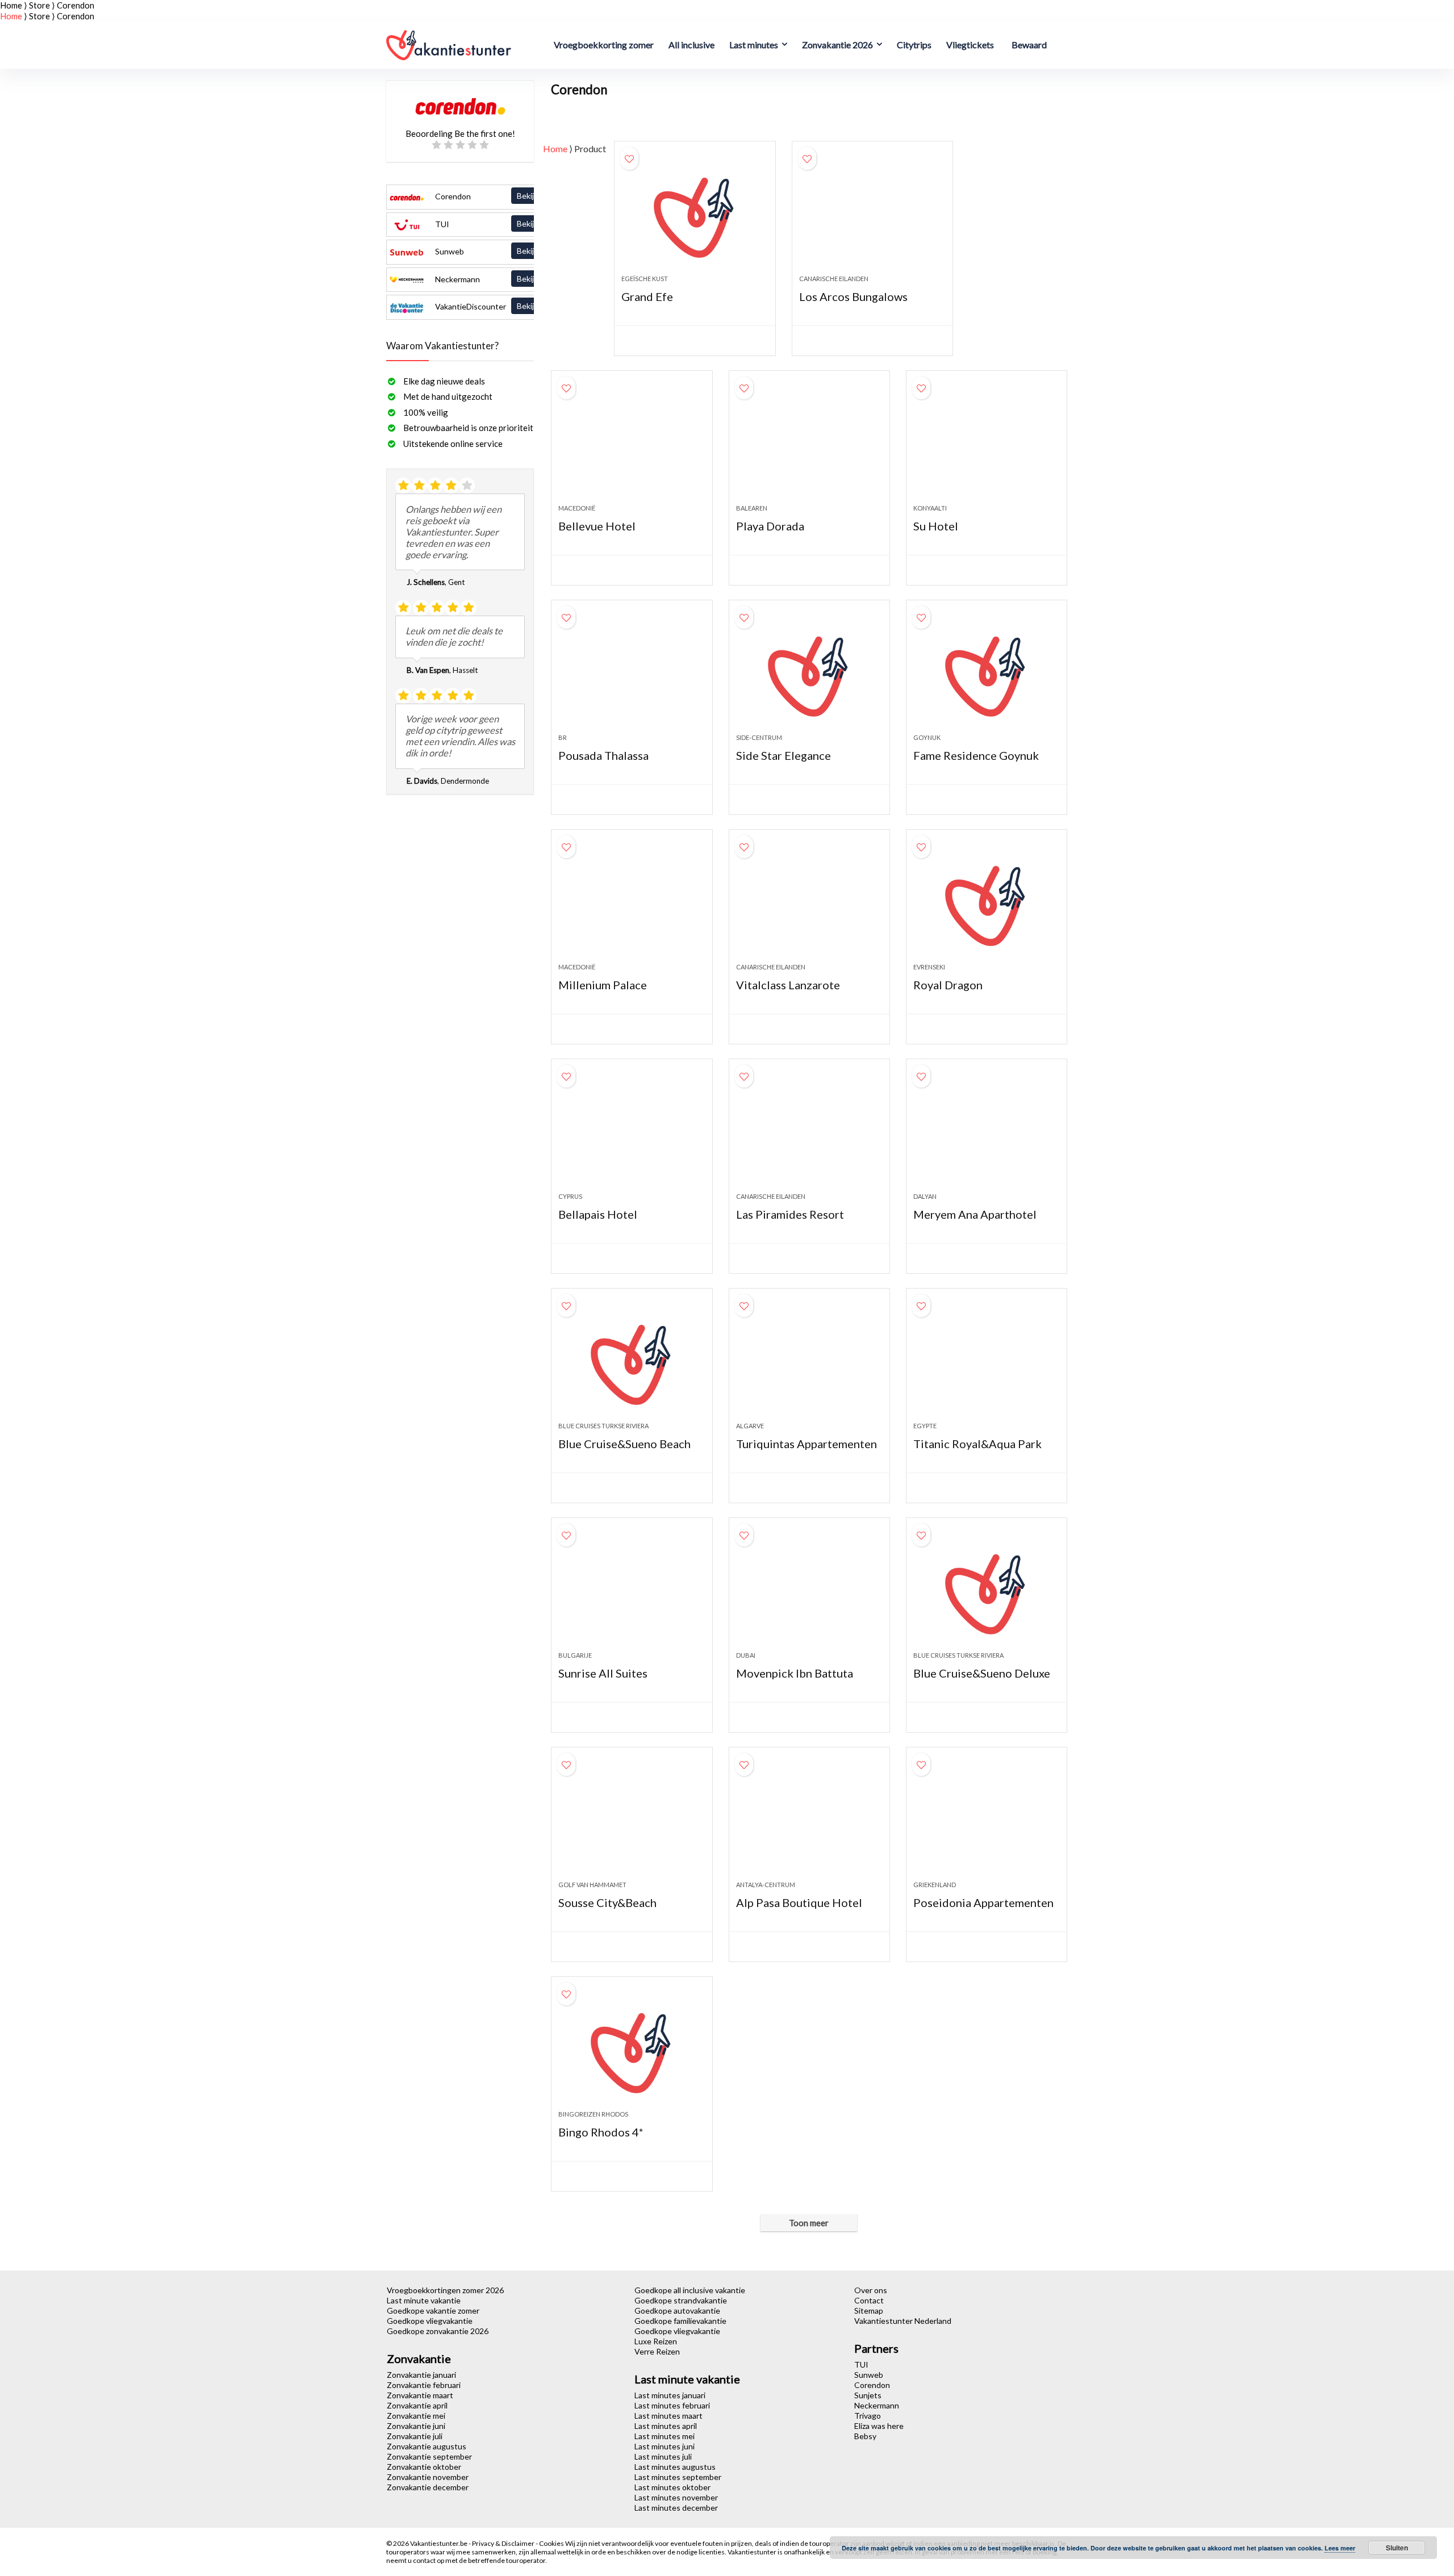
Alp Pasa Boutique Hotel (799, 1902)
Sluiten (1397, 2548)
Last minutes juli (663, 2456)
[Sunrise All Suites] (632, 1590)
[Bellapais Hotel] (632, 1131)
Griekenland (935, 1885)
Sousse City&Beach (607, 1902)
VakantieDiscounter (496, 306)
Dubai (746, 1655)
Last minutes (754, 45)
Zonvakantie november (428, 2477)
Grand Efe (647, 296)
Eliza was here (879, 2426)
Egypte (925, 1426)
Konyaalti (930, 508)
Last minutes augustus (675, 2467)
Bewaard (1029, 45)
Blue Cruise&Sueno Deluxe (982, 1673)
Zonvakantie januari (421, 2375)
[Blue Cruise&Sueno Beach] (632, 1361)
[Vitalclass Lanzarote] (809, 902)
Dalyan (925, 1196)
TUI (496, 224)
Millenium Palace (603, 985)
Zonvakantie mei (416, 2416)
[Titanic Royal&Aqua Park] (987, 1361)
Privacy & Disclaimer (504, 2543)
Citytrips (914, 45)
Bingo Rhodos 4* (601, 2132)
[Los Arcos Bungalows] (872, 214)
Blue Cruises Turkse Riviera (603, 1426)
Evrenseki (929, 967)
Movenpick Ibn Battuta (795, 1673)
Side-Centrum (759, 737)
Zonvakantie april (417, 2405)
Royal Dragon (948, 985)
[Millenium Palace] (632, 902)
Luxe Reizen (656, 2341)
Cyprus (570, 1196)
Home (11, 5)
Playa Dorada (770, 526)
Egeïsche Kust (645, 279)
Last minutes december (676, 2508)
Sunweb (496, 251)
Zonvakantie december (428, 2487)
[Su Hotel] (987, 443)
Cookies (552, 2543)
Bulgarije (575, 1655)
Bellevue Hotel (597, 526)
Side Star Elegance (784, 755)
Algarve (750, 1426)
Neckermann (496, 279)
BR (563, 737)
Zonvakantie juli (415, 2436)
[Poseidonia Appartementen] (987, 1820)
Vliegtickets (970, 45)
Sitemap (869, 2311)
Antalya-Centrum (766, 1885)
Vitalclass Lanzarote (788, 985)
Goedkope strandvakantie (681, 2300)
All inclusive (692, 45)
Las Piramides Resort (790, 1214)
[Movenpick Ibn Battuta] (809, 1590)
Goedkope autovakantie (677, 2311)
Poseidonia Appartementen (983, 1902)
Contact (869, 2300)
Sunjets (868, 2395)
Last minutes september (678, 2477)
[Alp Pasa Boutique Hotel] (809, 1820)
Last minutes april (666, 2426)
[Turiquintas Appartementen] (809, 1361)
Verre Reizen (657, 2351)
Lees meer (1340, 2548)
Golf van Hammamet (592, 1885)
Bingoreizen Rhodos (593, 2114)
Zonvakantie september (429, 2456)
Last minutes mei (665, 2436)
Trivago (868, 2416)
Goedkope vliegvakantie (430, 2321)
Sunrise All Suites (603, 1673)
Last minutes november (676, 2497)
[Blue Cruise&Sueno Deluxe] (987, 1590)
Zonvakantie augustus (427, 2446)
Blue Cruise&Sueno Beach (624, 1444)
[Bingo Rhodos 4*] (632, 2049)
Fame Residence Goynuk (976, 755)
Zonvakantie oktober (424, 2467)
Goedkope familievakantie (680, 2321)
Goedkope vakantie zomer (433, 2311)
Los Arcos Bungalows (853, 296)
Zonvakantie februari (424, 2385)
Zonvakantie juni (416, 2426)
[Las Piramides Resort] (809, 1131)
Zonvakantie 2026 (837, 45)
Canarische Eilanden (834, 279)
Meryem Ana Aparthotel (975, 1214)
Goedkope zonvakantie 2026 (438, 2331)
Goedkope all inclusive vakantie (690, 2290)
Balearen (752, 508)
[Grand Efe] (695, 214)
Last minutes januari (670, 2395)
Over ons (871, 2290)
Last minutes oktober (672, 2487)
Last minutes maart (668, 2416)
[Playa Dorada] (809, 443)
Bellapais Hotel (598, 1214)
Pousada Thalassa (603, 755)
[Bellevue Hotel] (632, 443)
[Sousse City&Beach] (632, 1820)
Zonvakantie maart (420, 2395)
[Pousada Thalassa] (632, 672)
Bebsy (865, 2436)
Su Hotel (936, 526)
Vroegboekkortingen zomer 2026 (445, 2290)
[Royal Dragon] (987, 902)
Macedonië (577, 508)
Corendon (496, 196)
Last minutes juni (665, 2446)
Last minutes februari (672, 2405)
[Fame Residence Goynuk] (987, 672)
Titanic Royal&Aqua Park (977, 1444)
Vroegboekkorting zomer (604, 45)
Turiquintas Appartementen (807, 1444)
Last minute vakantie (424, 2300)
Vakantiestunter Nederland (903, 2321)
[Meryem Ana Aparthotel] (987, 1131)
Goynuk (927, 737)
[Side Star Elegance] (809, 672)
